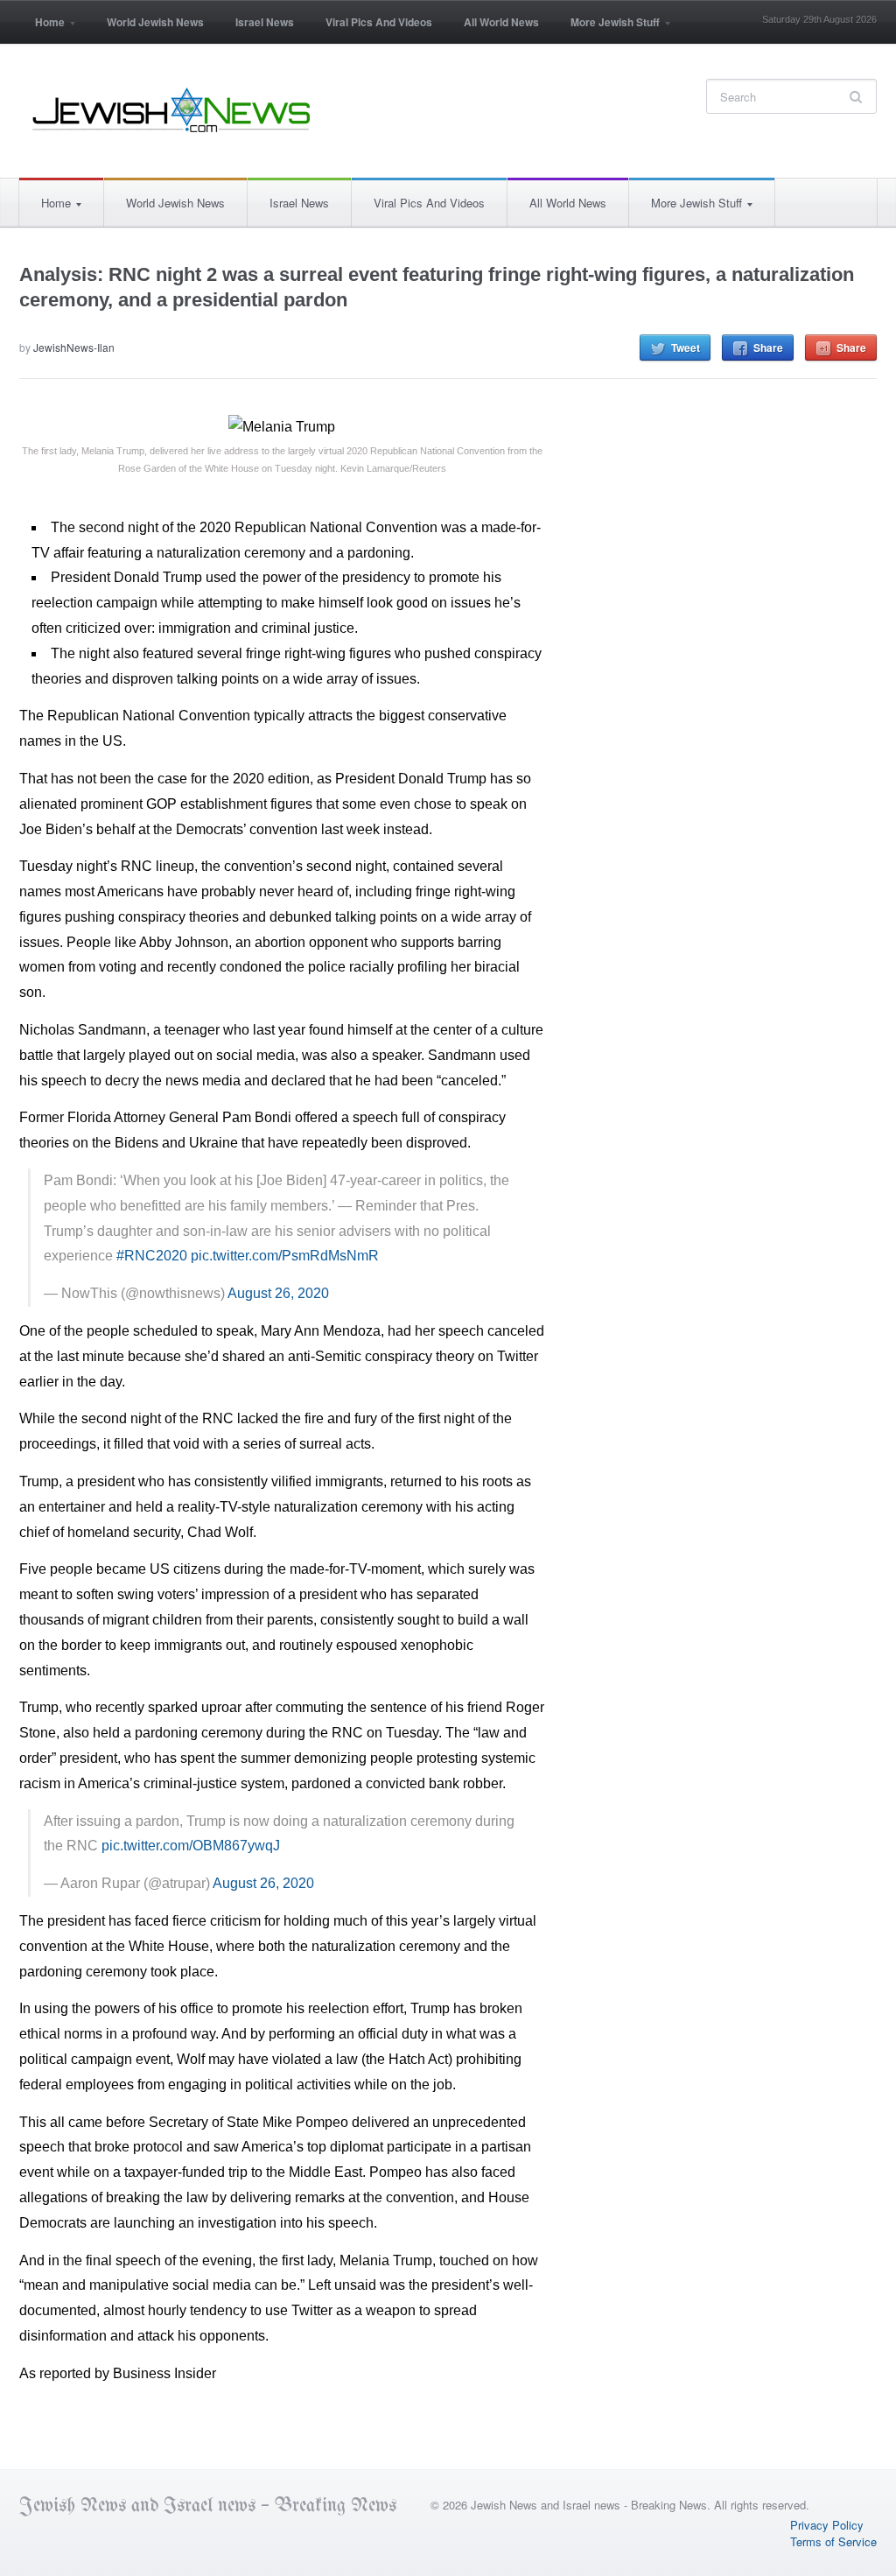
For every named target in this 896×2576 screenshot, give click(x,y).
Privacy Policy (827, 2525)
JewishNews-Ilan (74, 347)
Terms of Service (833, 2541)
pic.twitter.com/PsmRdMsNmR (285, 1256)
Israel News (265, 22)
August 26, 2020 (278, 1293)
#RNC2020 (152, 1256)
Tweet (686, 347)
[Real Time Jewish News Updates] (172, 110)
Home (42, 28)
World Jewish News (155, 22)
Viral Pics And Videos (379, 22)
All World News (501, 22)
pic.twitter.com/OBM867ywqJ (191, 1846)
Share (768, 347)
